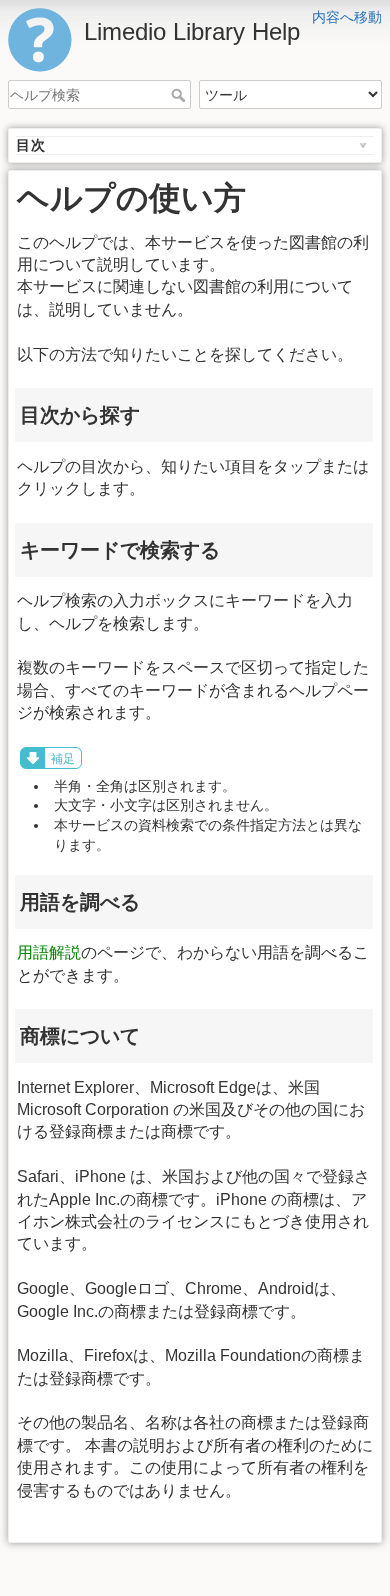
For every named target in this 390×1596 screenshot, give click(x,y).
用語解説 (49, 952)
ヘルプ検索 (180, 95)
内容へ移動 (347, 17)
